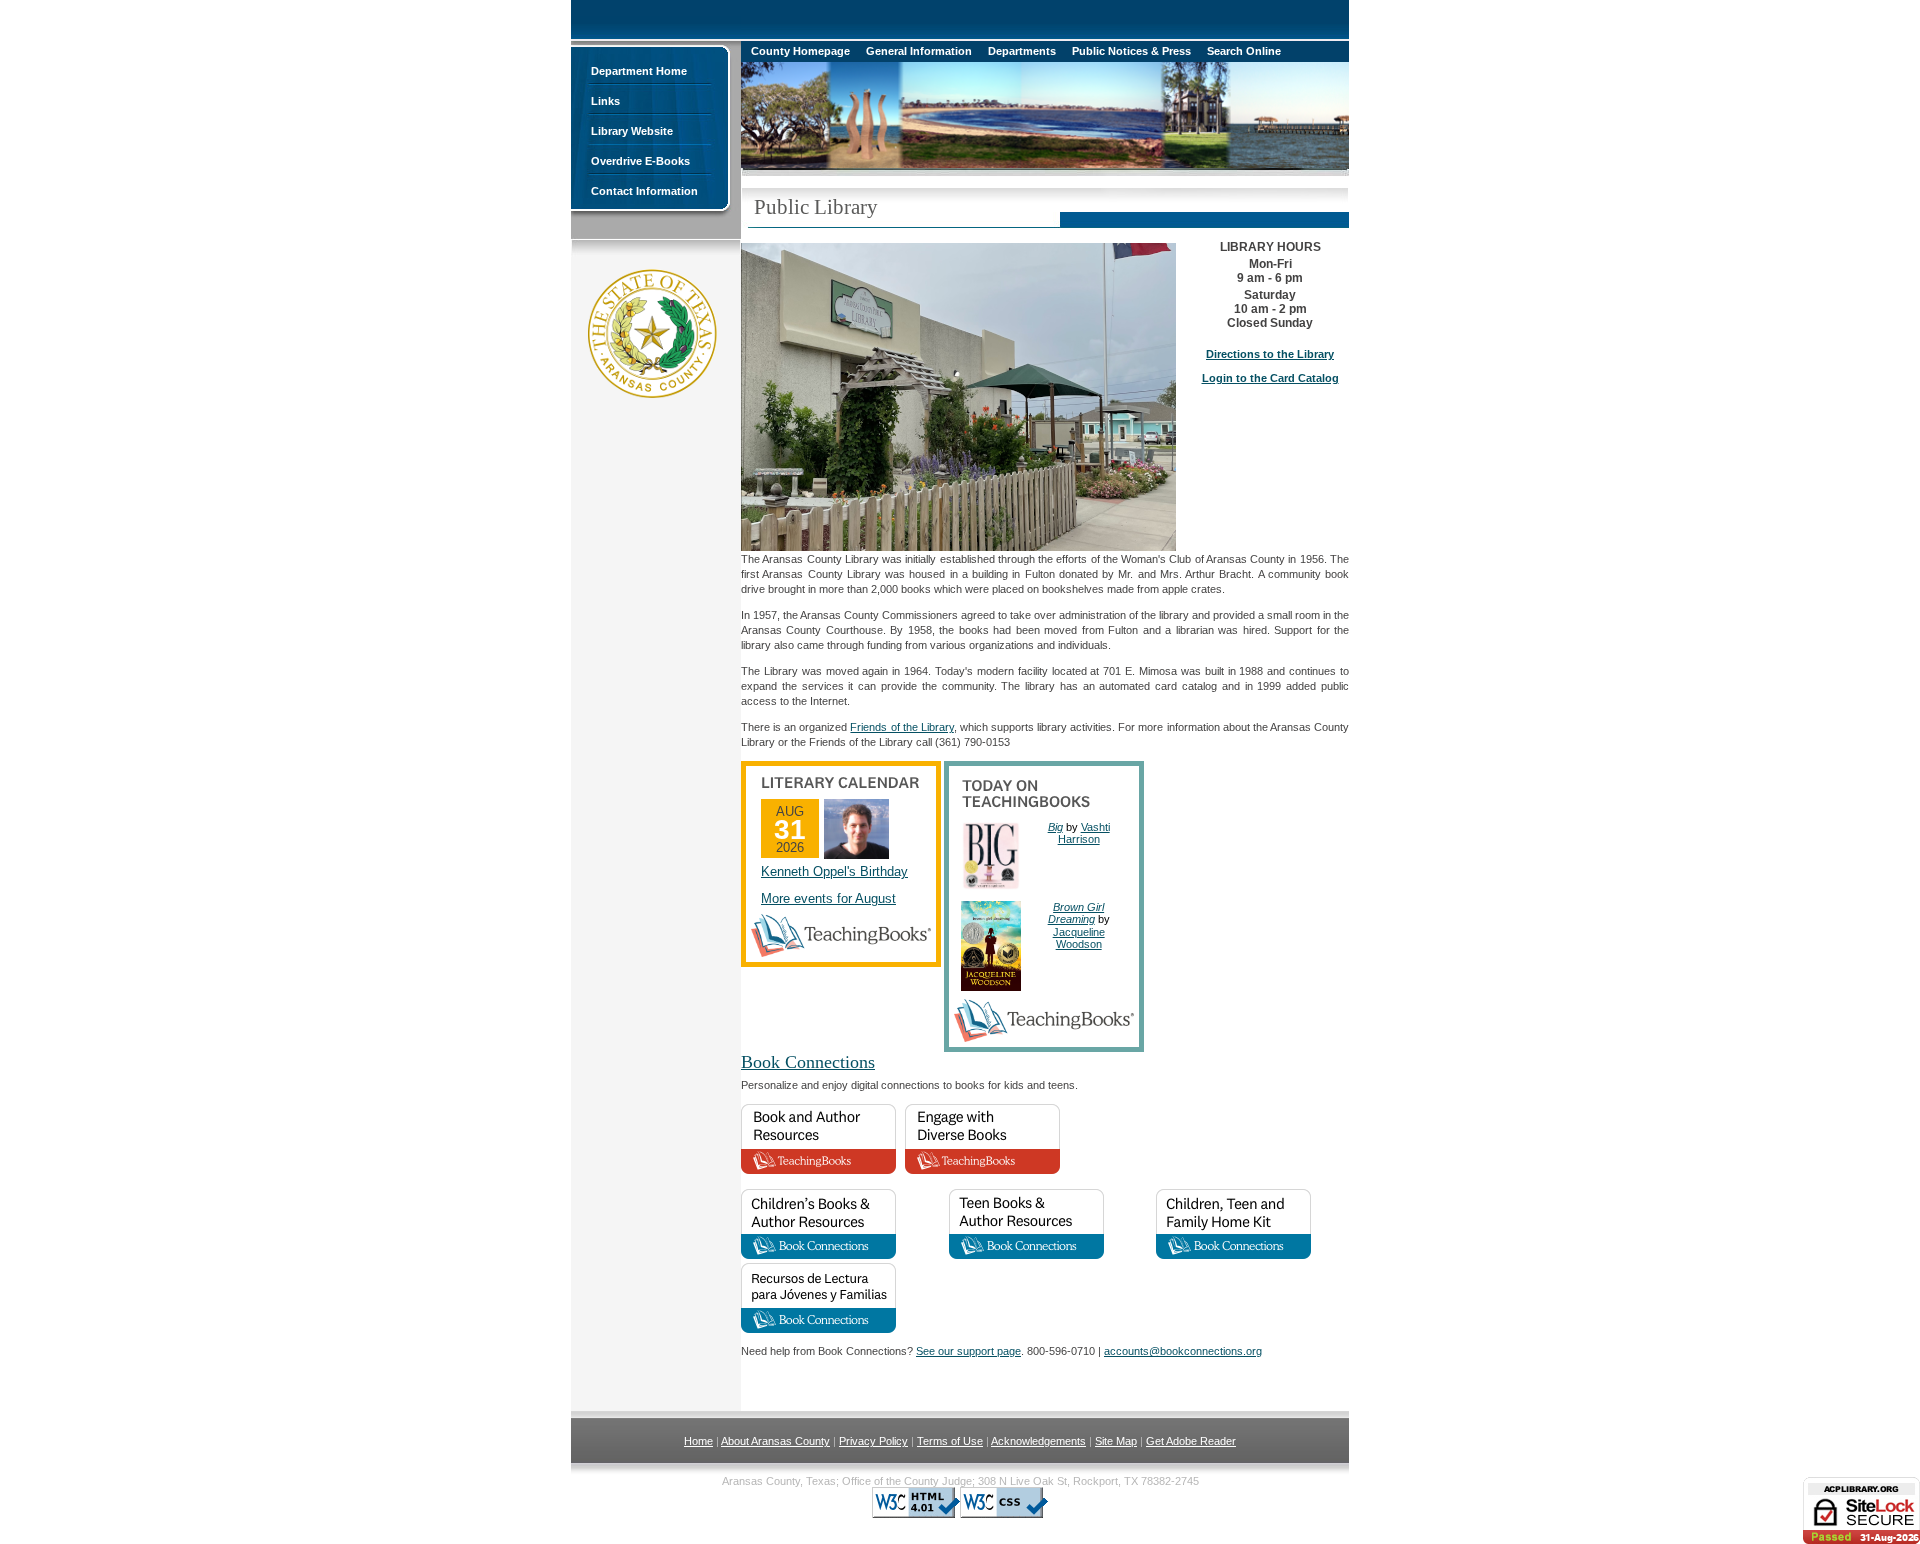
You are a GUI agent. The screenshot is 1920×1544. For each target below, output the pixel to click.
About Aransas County (775, 1441)
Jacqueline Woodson (1079, 938)
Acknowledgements (1038, 1441)
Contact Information (644, 191)
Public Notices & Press (1131, 51)
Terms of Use (950, 1441)
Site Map (1116, 1441)
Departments (1022, 51)
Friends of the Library (901, 727)
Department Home (639, 71)
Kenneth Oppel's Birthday (834, 871)
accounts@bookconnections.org (1183, 1351)
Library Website (632, 131)
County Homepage (800, 51)
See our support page (968, 1351)
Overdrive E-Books (640, 161)
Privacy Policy (873, 1441)
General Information (919, 51)
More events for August (828, 898)
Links (605, 101)
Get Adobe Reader (1191, 1441)
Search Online (1244, 51)
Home (698, 1441)
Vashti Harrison (1084, 833)
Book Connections (808, 1062)
